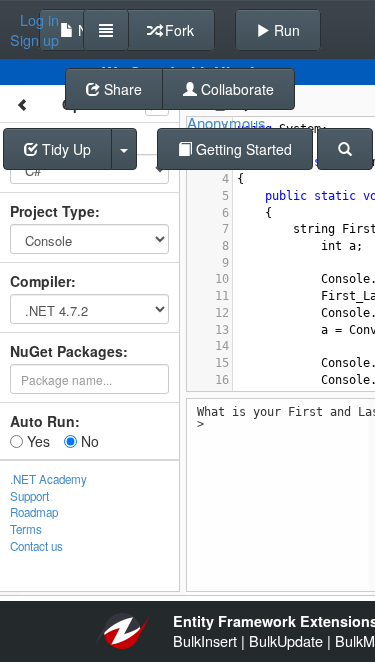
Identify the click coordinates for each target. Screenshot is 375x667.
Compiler (40, 281)
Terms (26, 529)
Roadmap (34, 512)
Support (29, 496)
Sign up (34, 40)
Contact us (36, 546)
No (88, 441)
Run (285, 30)
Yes (36, 441)
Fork (177, 30)
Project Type (52, 211)
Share (121, 89)
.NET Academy (48, 479)
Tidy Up (64, 149)
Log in (39, 20)
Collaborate (235, 89)
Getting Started (242, 149)
